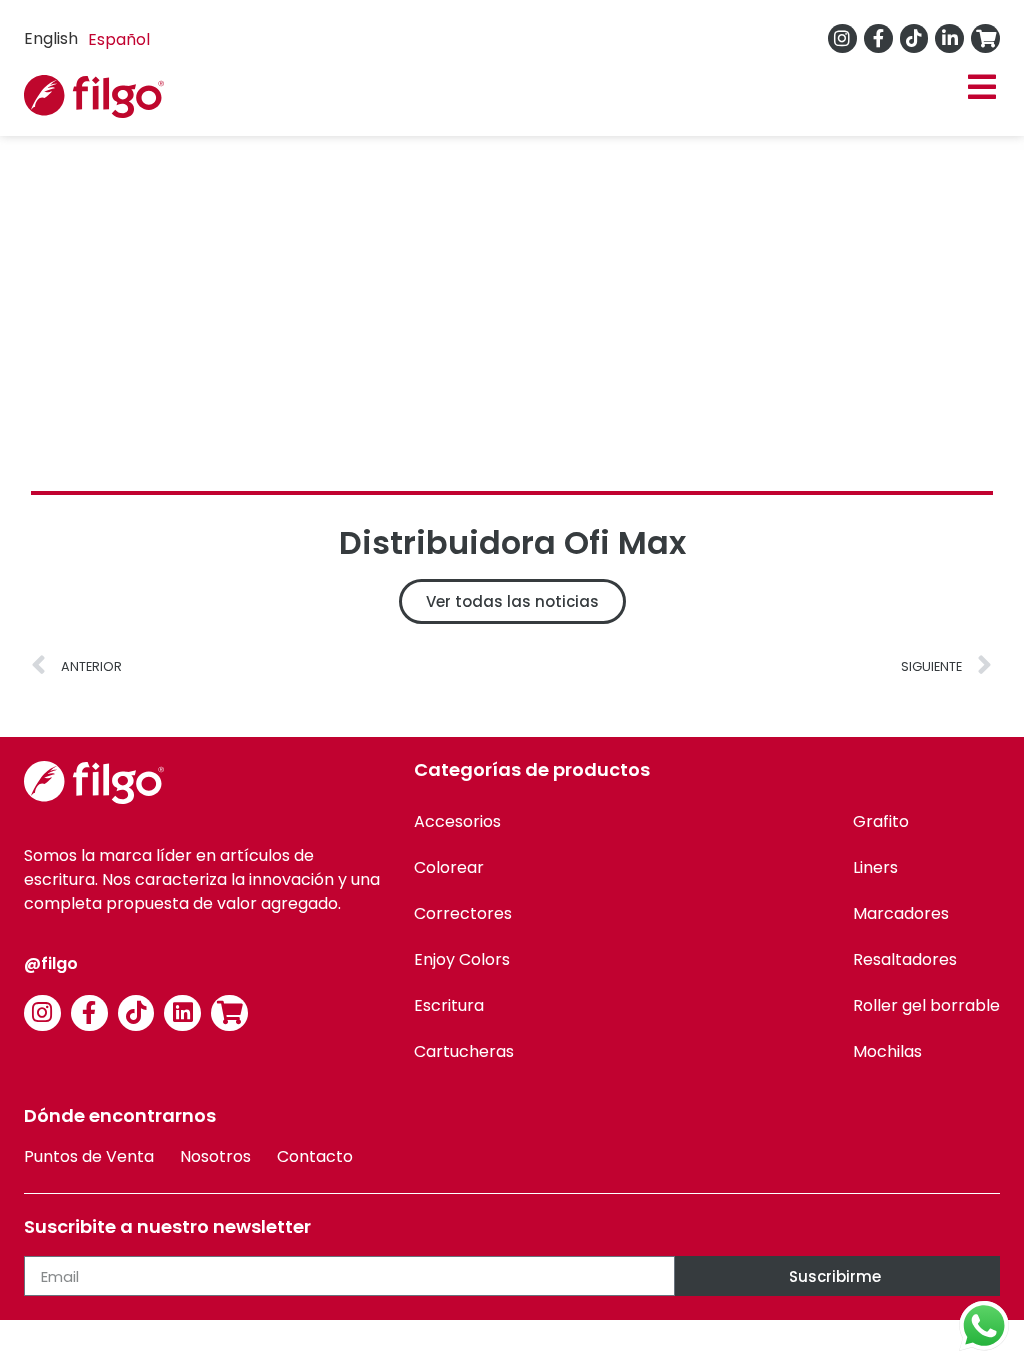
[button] (981, 87)
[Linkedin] (182, 1013)
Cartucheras (464, 1051)
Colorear (449, 867)
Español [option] (119, 39)
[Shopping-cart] (985, 38)
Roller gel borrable (926, 1005)
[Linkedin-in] (949, 38)
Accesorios (457, 821)
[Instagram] (842, 38)
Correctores (463, 913)
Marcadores (901, 913)
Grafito (881, 821)
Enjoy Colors (462, 959)
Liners (875, 867)
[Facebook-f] (878, 38)
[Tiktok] (914, 38)
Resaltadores (905, 959)
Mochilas (887, 1051)
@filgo (51, 963)
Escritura (449, 1005)
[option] (119, 40)
